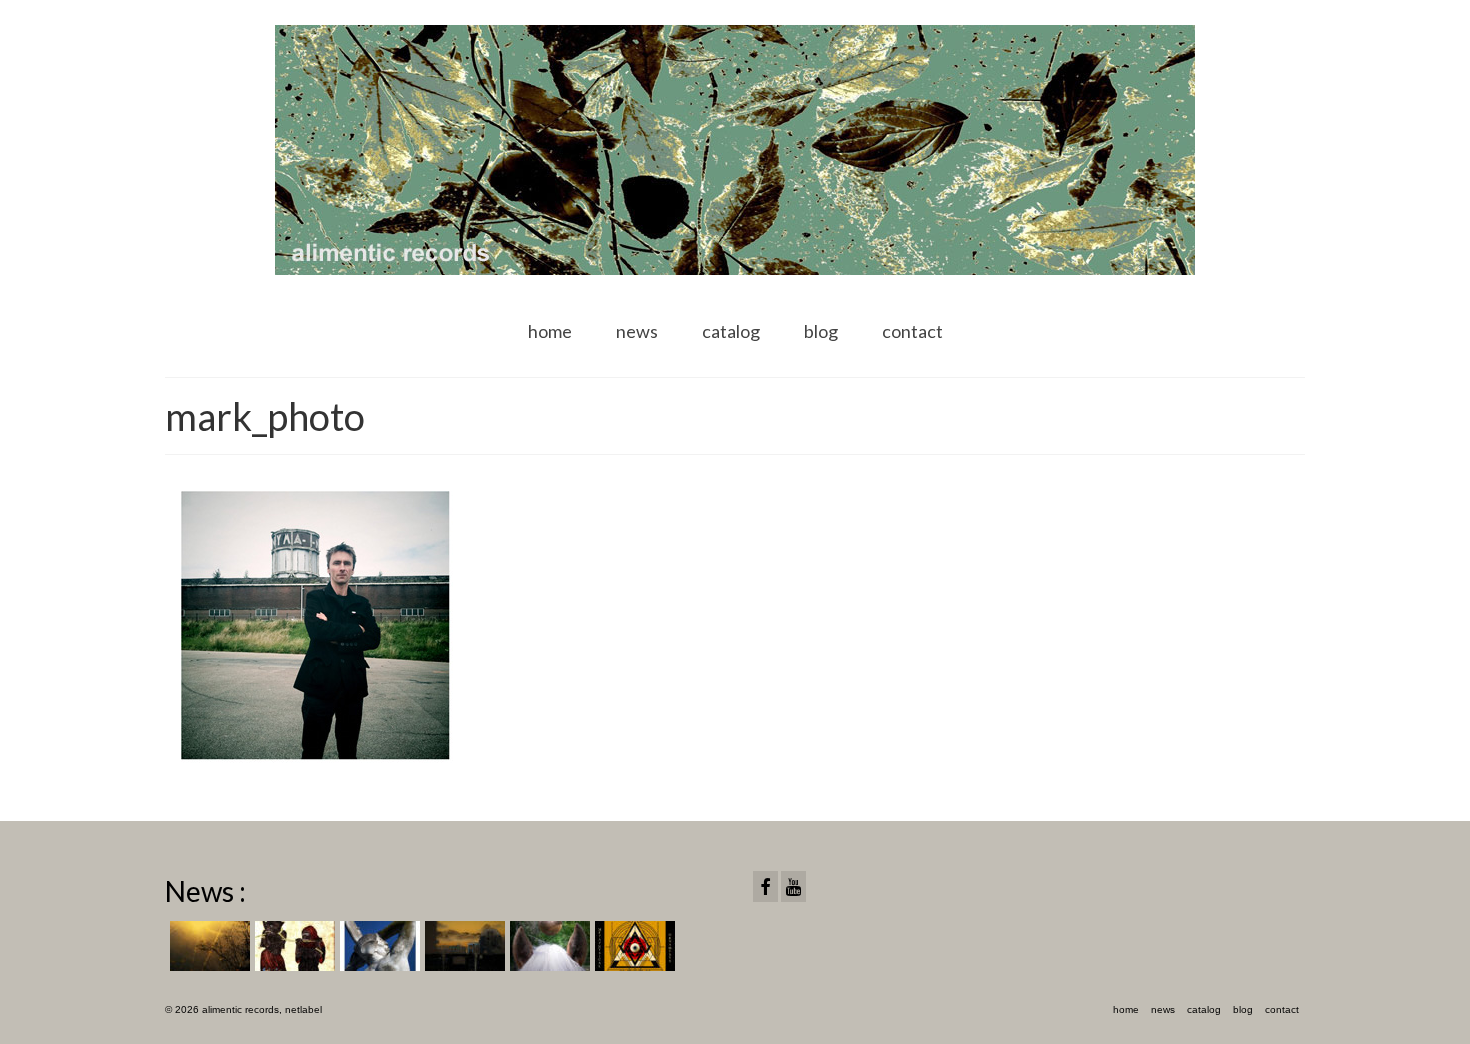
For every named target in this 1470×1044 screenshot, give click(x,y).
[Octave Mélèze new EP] (462, 946)
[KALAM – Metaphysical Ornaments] (632, 946)
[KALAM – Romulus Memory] (377, 946)
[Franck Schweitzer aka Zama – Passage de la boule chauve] (547, 946)
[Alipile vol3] (207, 946)
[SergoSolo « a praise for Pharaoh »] (292, 946)
